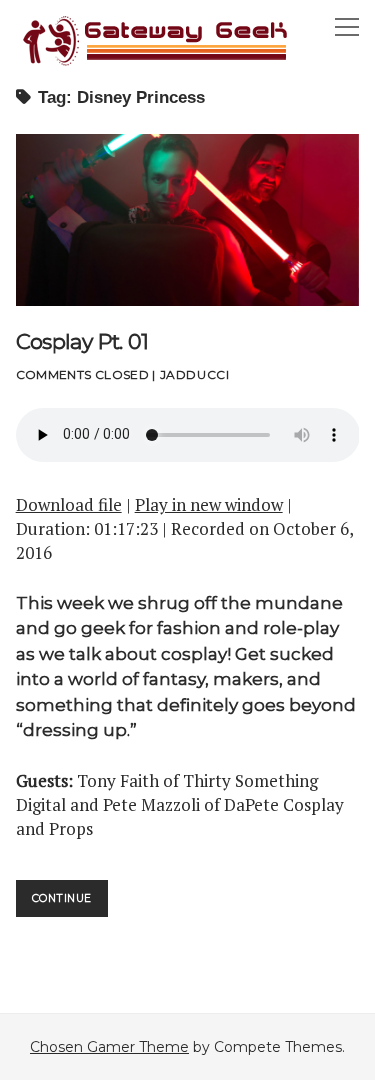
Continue (70, 904)
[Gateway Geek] (156, 63)
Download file (69, 504)
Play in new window (209, 504)
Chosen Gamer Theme (109, 1047)
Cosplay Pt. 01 (188, 220)
